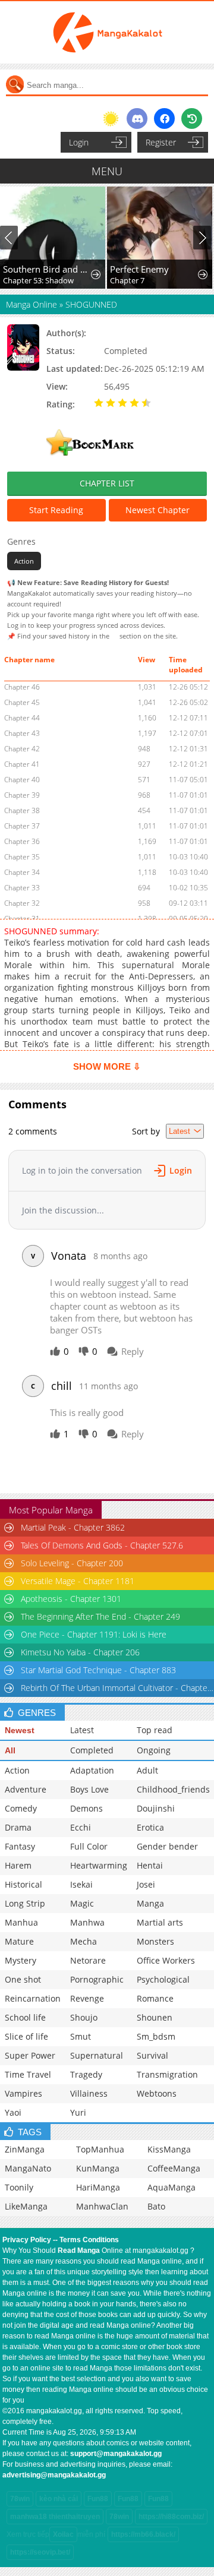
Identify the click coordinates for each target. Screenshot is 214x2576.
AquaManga (171, 2187)
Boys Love (89, 1789)
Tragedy (86, 2074)
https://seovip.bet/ (40, 2552)
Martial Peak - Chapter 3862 (73, 1527)
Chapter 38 (22, 810)
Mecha (84, 1941)
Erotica (150, 1827)
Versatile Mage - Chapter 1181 (78, 1581)
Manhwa (87, 1922)
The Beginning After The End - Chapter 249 (100, 1616)
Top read (155, 1730)
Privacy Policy (27, 2240)
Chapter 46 (22, 687)
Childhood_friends (173, 1789)
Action (24, 561)
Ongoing (154, 1750)
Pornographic (97, 1979)
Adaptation (92, 1770)
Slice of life (26, 2036)
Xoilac (63, 2534)
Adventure (26, 1789)
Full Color (89, 1846)
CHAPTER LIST (107, 483)
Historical (23, 1884)
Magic (82, 1903)
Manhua (21, 1922)
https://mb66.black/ (143, 2534)
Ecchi (81, 1827)
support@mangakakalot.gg (116, 2454)
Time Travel (28, 2074)
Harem (18, 1865)
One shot (23, 1979)
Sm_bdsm (156, 2036)
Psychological (163, 1979)
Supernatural (97, 2055)
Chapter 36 (22, 841)
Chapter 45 (22, 702)
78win (20, 2499)
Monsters (155, 1941)
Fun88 (98, 2499)
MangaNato (28, 2168)
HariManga (98, 2187)
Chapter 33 (22, 888)
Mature (19, 1941)
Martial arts (160, 1922)
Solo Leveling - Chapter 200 (72, 1563)
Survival (152, 2055)
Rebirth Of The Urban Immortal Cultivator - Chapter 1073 (117, 1688)
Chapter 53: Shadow (38, 280)
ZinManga (25, 2149)
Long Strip (25, 1903)
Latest (82, 1730)
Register (161, 142)
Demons (86, 1808)
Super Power (30, 2055)
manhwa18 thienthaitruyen (55, 2517)
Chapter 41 (22, 764)
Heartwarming (99, 1865)
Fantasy (20, 1846)
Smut (81, 2036)
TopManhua (100, 2149)
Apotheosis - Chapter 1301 (71, 1599)
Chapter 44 (22, 718)
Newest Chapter (158, 510)
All (10, 1750)
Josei (146, 1884)
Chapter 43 (22, 733)
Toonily (19, 2187)
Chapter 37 (22, 826)
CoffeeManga (174, 2168)
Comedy (21, 1808)
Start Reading (56, 510)
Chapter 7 (127, 280)
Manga (150, 1903)
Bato (156, 2206)
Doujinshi (156, 1808)
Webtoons (157, 2093)
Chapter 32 (22, 903)
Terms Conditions (89, 2240)
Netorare (88, 1960)
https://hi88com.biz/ (171, 2517)
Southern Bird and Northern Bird (48, 269)
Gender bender (167, 1846)
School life (25, 2017)
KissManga (169, 2149)
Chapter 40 (22, 780)
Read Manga (79, 2251)
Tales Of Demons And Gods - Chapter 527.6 (102, 1545)
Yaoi (13, 2112)
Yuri (78, 2112)
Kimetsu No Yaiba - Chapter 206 (80, 1652)
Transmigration (167, 2074)
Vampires (23, 2093)
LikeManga (26, 2206)
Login (79, 142)
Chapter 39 (22, 795)
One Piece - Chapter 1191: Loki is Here (94, 1634)
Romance (155, 1998)
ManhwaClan (102, 2206)
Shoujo (84, 2017)
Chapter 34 (22, 872)
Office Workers (166, 1960)
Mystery (21, 1960)
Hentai (150, 1865)
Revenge (87, 1998)
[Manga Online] (107, 32)
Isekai (81, 1884)
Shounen (155, 2017)
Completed (92, 1750)
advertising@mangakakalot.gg (54, 2475)
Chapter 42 (22, 749)
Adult (147, 1770)
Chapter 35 (22, 857)
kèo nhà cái (59, 2499)
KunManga (98, 2168)
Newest (20, 1730)
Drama (18, 1827)
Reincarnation (33, 1998)
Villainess (89, 2093)
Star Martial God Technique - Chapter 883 (98, 1670)
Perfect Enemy (139, 269)
